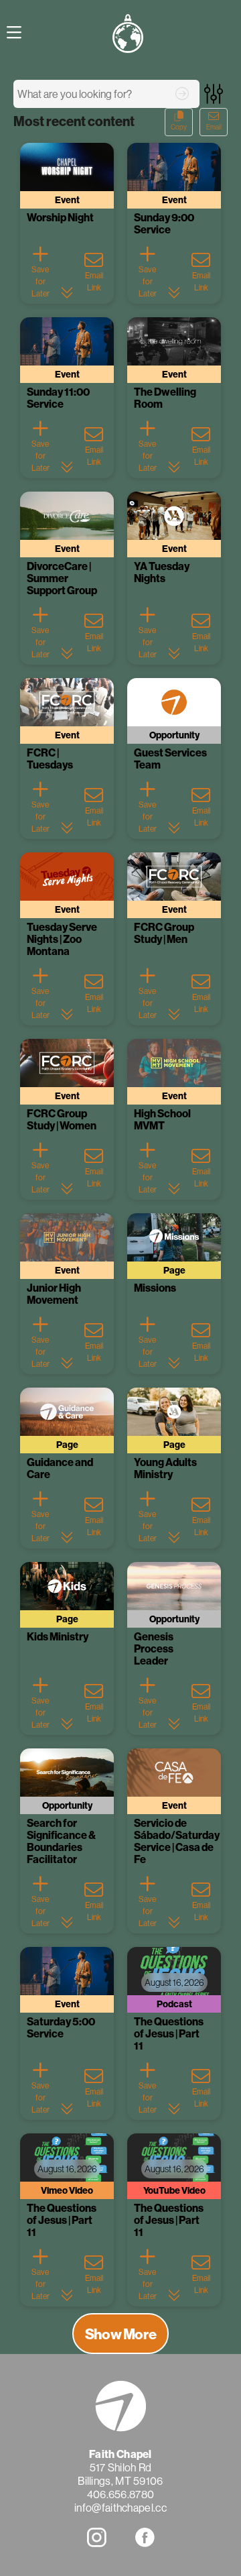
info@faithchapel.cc (120, 2508)
